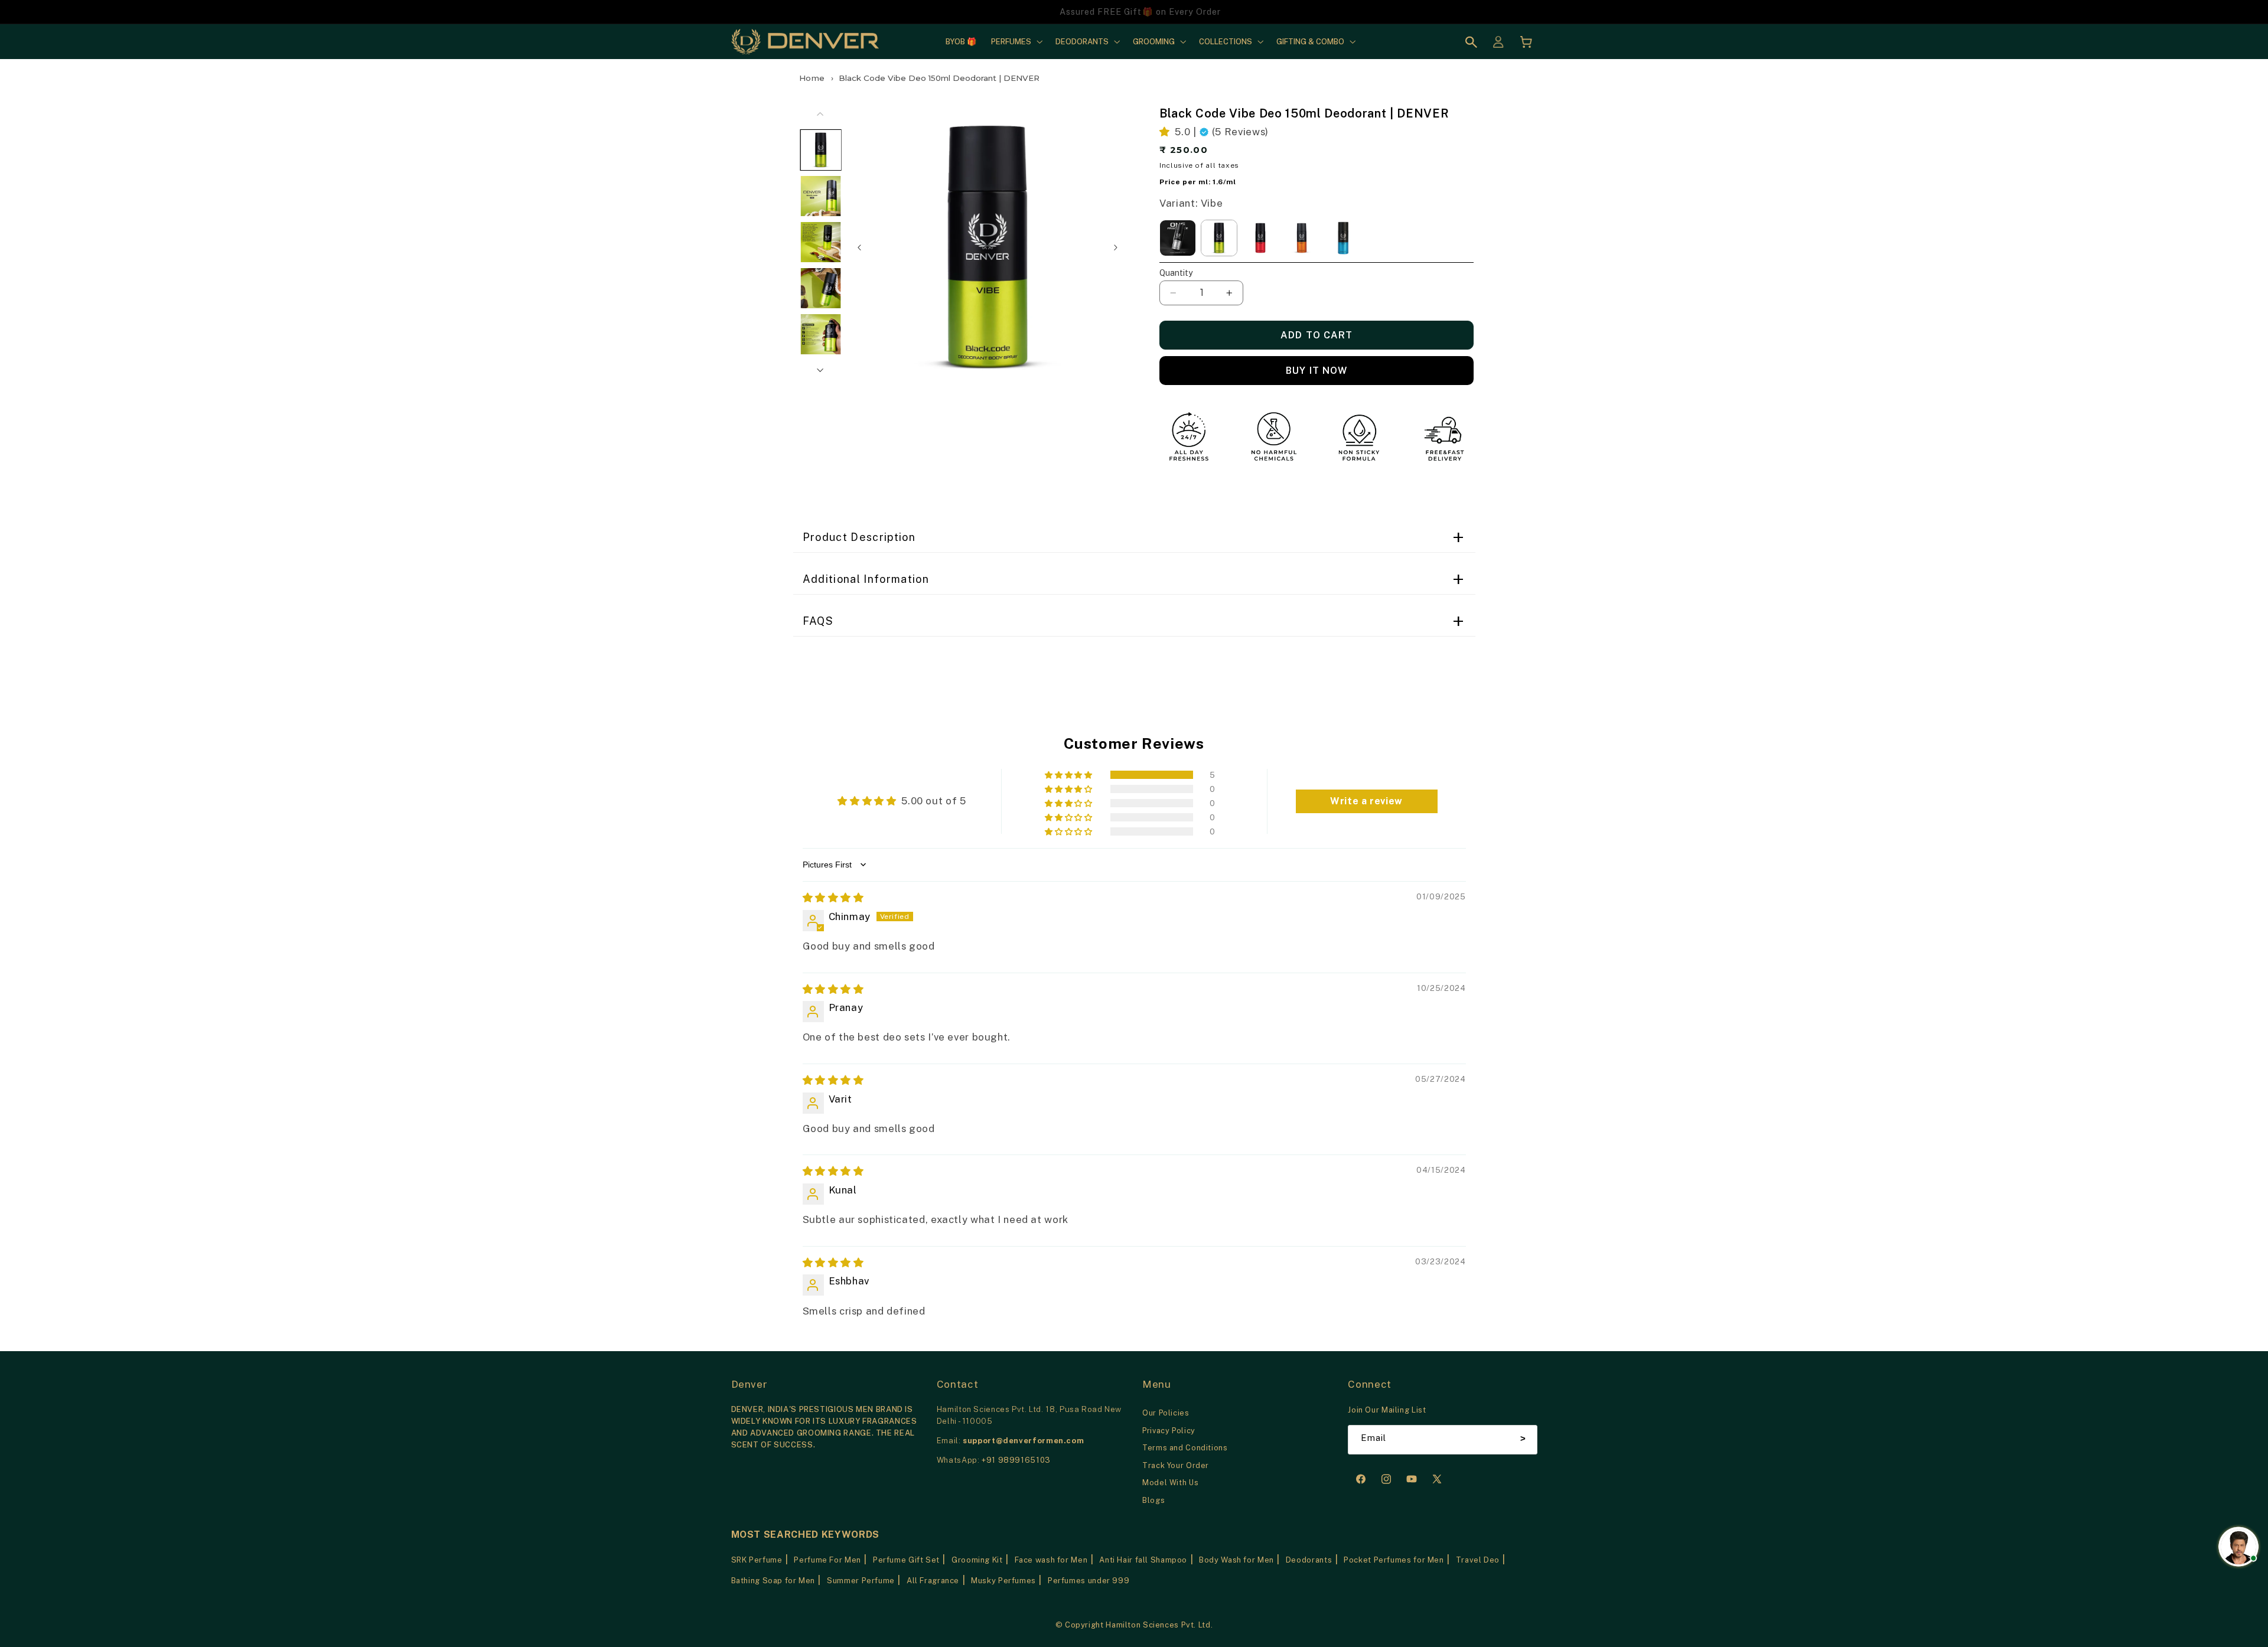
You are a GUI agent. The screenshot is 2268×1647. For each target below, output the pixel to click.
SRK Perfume (757, 1560)
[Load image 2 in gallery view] (821, 197)
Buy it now (1317, 371)
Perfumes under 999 (1089, 1581)
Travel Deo (1478, 1560)
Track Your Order (1176, 1465)
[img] (833, 898)
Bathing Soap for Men (773, 1581)
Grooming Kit (977, 1560)
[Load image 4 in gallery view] (821, 289)
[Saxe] (1343, 238)
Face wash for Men (1051, 1560)
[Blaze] (1260, 238)
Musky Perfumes (1003, 1581)
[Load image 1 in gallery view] (821, 151)
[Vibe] (1219, 238)
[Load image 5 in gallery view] (821, 335)
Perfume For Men (827, 1560)
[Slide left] (859, 247)
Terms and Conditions (1185, 1448)
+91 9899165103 (1016, 1460)
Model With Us (1170, 1483)
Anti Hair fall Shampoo (1143, 1560)
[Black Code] (1178, 238)
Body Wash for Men (1236, 1560)
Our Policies (1166, 1413)
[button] (1016, 41)
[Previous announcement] (797, 12)
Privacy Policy (1169, 1431)
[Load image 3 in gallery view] (821, 243)
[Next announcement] (1471, 12)
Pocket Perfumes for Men (1394, 1560)
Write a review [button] (1366, 801)
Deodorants (1309, 1560)
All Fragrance (933, 1581)
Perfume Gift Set (906, 1560)
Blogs (1153, 1500)
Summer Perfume (861, 1581)
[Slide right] (1116, 247)
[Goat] (1302, 238)
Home (812, 78)
